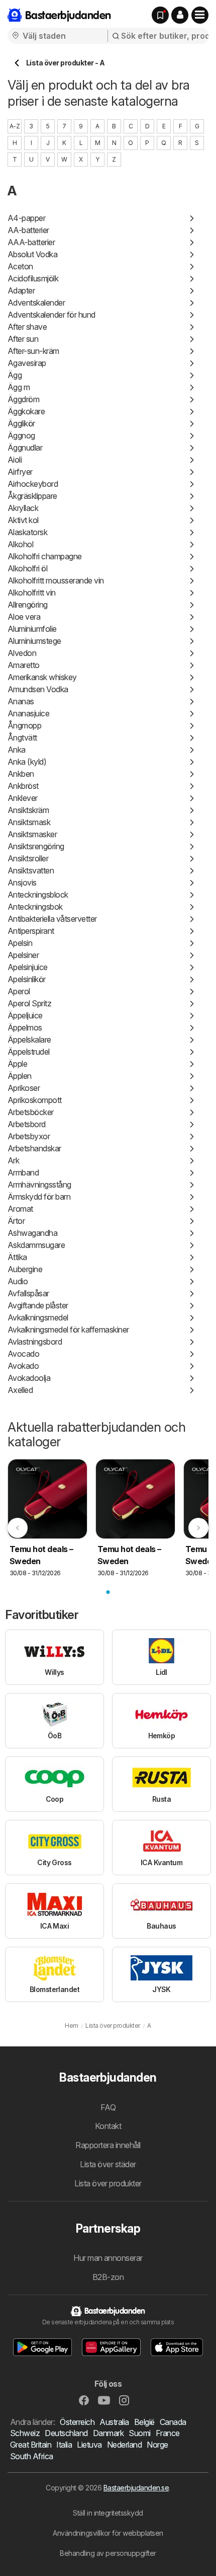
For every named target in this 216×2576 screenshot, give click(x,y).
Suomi (139, 2433)
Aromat (20, 1209)
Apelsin (20, 943)
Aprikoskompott (35, 1100)
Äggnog (21, 435)
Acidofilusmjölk (33, 278)
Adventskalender (36, 303)
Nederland (124, 2445)
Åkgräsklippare (32, 496)
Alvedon (22, 653)
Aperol (19, 991)
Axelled (20, 1390)
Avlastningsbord (35, 1342)
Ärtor (16, 1221)
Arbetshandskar (34, 1148)
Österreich (77, 2422)
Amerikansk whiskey (42, 677)
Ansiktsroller (28, 858)
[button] (180, 15)
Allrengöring (28, 605)
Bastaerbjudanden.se (136, 2488)
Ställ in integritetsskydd (108, 2513)
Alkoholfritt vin (32, 593)
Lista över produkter (108, 2183)
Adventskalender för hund (51, 315)
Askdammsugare (36, 1245)
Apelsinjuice (28, 967)
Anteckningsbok (35, 907)
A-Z (15, 126)
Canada (173, 2422)
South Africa (32, 2456)
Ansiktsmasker (32, 834)
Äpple (17, 1064)
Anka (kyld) (27, 762)
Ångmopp (24, 725)
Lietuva (89, 2445)
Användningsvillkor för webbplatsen (108, 2533)
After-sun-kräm (33, 351)
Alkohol (20, 544)
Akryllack (23, 508)
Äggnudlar (25, 448)
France (168, 2433)
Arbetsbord (27, 1124)
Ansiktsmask (29, 822)
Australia (114, 2422)
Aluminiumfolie (32, 629)
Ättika (17, 1257)
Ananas (21, 701)
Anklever (23, 798)
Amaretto (24, 665)
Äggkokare (26, 411)
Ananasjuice (28, 713)
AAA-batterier (31, 242)
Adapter (21, 290)
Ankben (21, 774)
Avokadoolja (29, 1378)
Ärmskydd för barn (39, 1197)
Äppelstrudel (29, 1052)
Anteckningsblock (38, 895)
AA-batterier (28, 230)
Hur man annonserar (108, 2258)
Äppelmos (25, 1027)
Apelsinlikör (27, 979)
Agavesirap (27, 363)
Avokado (23, 1366)
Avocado (23, 1354)
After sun (23, 339)
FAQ (108, 2107)
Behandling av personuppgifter (108, 2553)
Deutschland (66, 2433)
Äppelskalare (29, 1040)
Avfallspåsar (28, 1293)
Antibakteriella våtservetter (52, 919)
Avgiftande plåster (38, 1305)
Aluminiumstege (34, 641)
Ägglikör (21, 423)
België (144, 2422)
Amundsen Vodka (38, 689)
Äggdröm (23, 399)
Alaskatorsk (27, 532)
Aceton (20, 266)
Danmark (108, 2433)
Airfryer (20, 472)
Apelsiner (23, 955)
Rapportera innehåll (108, 2145)
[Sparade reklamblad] (160, 15)
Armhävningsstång (39, 1185)
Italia (64, 2445)
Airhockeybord (33, 484)
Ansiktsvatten (31, 870)
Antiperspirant (31, 931)
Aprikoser (24, 1088)
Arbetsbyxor (29, 1136)
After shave (27, 327)
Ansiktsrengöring (36, 846)
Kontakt (108, 2126)
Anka (17, 750)
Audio (18, 1281)
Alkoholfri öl (27, 568)
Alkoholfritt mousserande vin (56, 580)
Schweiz (25, 2433)
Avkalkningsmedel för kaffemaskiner (68, 1330)
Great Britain (31, 2445)
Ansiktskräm (28, 810)
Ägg (15, 375)
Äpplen (20, 1076)
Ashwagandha (32, 1233)
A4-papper (26, 218)
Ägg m (19, 387)
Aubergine (25, 1269)
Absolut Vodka (32, 254)
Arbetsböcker (31, 1112)
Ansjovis (22, 882)
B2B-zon (108, 2277)
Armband (23, 1172)
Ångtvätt (22, 738)
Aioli (15, 460)
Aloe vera (24, 617)
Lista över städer (108, 2164)
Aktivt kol (23, 520)
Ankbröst (23, 786)
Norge (157, 2445)
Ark (13, 1160)
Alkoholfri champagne (45, 556)
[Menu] (200, 15)
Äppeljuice (25, 1015)
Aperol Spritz (29, 1003)
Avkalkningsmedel (38, 1317)
